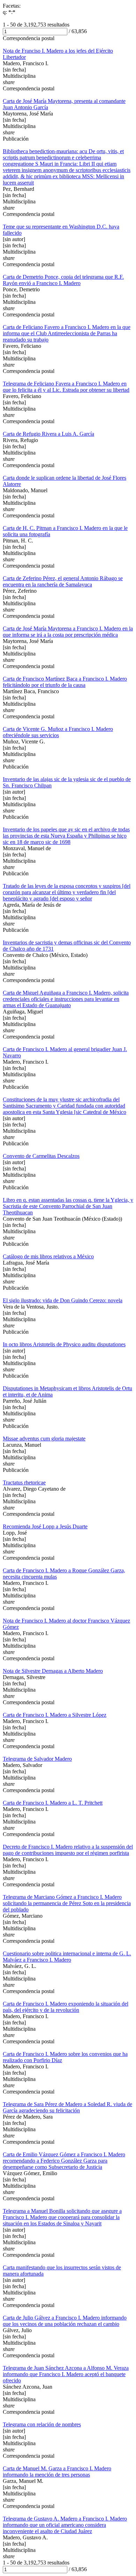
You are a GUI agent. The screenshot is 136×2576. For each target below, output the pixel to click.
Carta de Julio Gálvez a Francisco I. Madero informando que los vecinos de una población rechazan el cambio (65, 2321)
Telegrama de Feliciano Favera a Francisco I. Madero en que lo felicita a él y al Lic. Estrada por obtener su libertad (66, 387)
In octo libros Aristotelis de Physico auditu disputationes (64, 1344)
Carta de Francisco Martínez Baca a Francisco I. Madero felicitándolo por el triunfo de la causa (65, 682)
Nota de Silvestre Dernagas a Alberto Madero (53, 1671)
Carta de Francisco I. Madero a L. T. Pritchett (53, 1803)
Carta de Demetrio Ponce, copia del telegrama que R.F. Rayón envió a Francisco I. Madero (63, 280)
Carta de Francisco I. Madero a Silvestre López (55, 1715)
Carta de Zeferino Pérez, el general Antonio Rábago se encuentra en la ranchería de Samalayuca (63, 581)
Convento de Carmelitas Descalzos (41, 1156)
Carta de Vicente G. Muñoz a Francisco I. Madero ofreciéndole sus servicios (58, 732)
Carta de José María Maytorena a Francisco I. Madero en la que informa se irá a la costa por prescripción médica (68, 632)
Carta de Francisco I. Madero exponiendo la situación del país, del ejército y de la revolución (66, 2007)
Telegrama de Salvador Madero (37, 1759)
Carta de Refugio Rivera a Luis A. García (48, 434)
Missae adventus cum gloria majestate (44, 1439)
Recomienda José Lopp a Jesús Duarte (45, 1526)
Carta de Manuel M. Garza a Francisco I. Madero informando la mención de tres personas (57, 2472)
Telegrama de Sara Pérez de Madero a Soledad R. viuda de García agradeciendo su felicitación (67, 2107)
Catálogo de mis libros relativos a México (48, 1256)
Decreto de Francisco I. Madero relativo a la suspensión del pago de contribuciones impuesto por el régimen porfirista (68, 1850)
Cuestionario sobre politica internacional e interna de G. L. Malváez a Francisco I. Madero (67, 1957)
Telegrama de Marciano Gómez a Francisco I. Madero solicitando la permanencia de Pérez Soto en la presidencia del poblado (67, 1903)
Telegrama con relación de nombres (42, 2424)
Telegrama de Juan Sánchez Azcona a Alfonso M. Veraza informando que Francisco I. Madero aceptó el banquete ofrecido (66, 2374)
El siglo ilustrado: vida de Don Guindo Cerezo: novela (63, 1300)
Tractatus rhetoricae (24, 1482)
